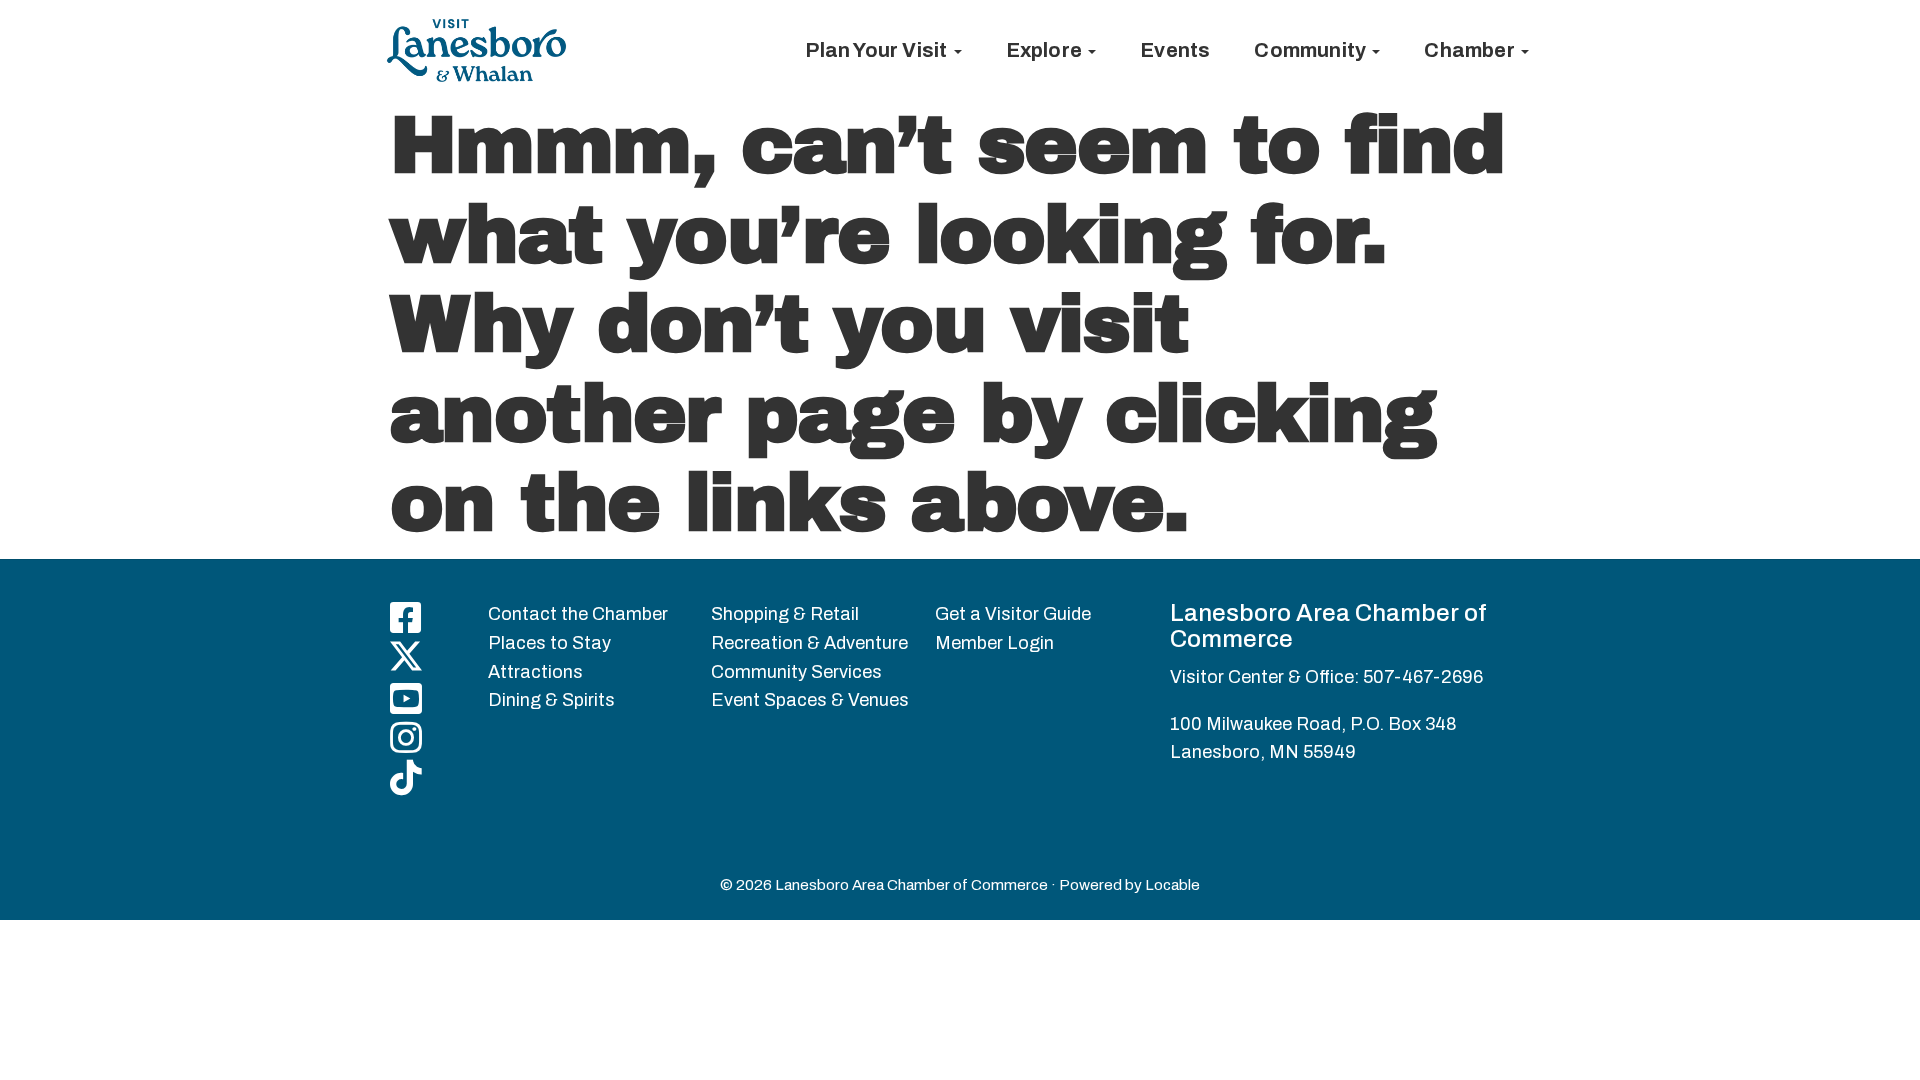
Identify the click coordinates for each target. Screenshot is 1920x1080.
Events (1175, 50)
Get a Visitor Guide (1013, 614)
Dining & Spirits (551, 700)
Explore (1046, 50)
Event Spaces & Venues (810, 700)
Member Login (994, 643)
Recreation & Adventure (809, 643)
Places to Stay (549, 643)
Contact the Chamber (578, 614)
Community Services (796, 672)
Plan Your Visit (878, 50)
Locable (1172, 885)
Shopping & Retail (785, 614)
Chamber (1471, 50)
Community (1312, 50)
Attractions (535, 672)
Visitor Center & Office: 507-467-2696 (1326, 677)
